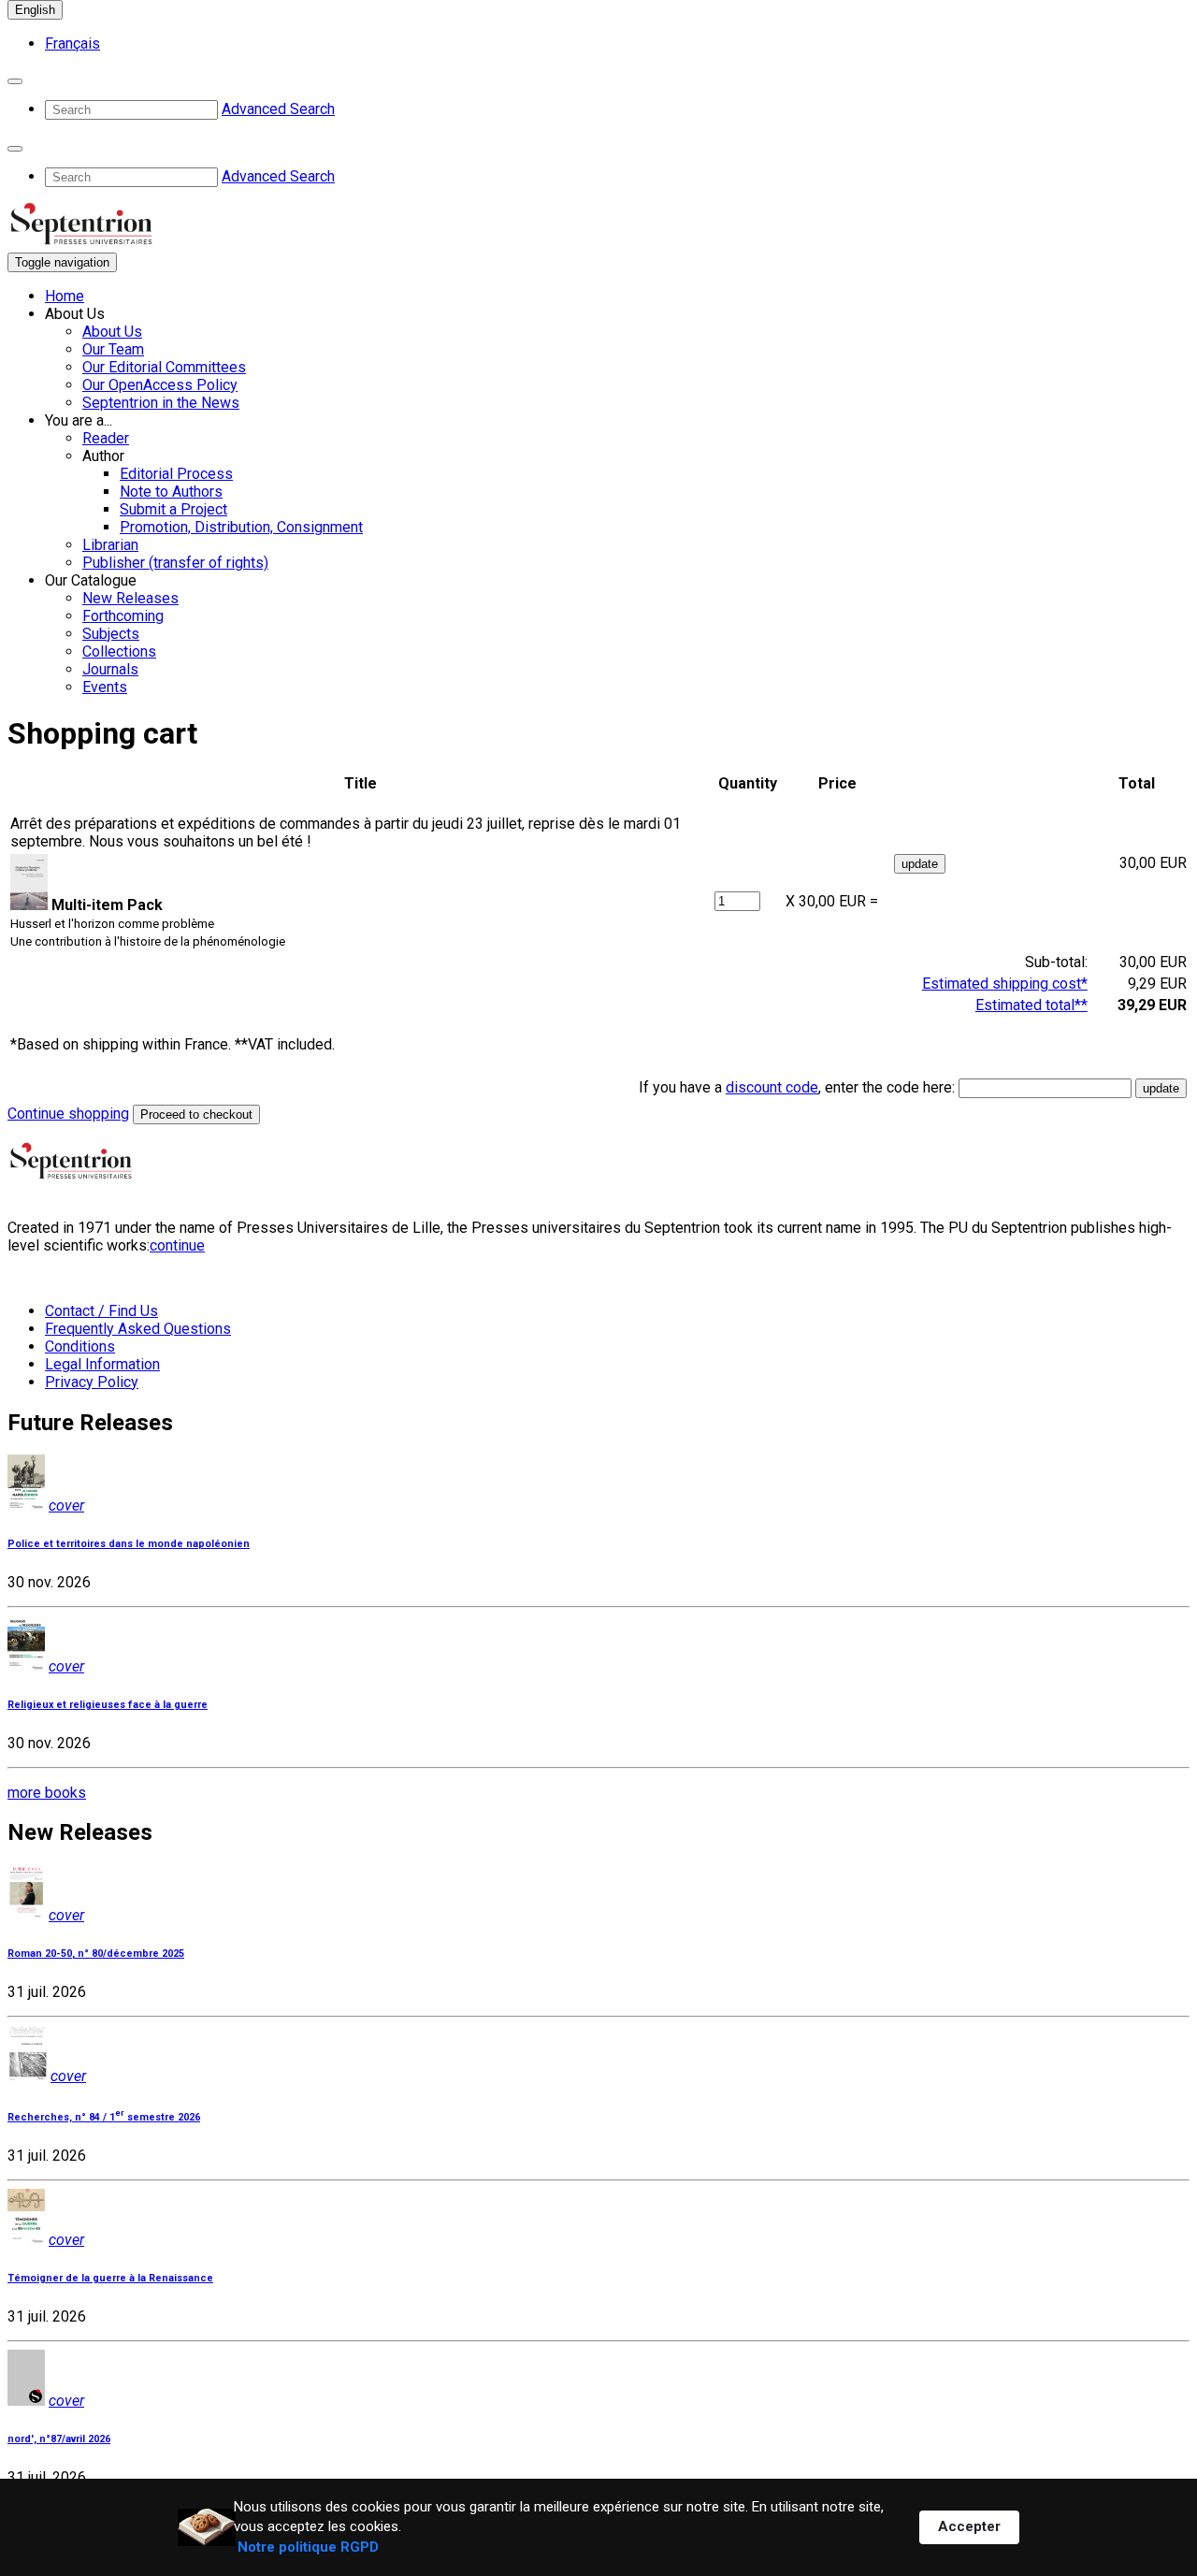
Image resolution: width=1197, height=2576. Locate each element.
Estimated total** (1031, 1005)
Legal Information (102, 1364)
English (35, 10)
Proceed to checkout (196, 1114)
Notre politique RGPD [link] (308, 2547)
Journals (110, 669)
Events (105, 687)
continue (177, 1245)
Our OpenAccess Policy (160, 385)
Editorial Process (176, 474)
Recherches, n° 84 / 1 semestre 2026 (104, 2117)
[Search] (15, 81)
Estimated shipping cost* (1005, 984)
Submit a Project (173, 509)
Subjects (111, 634)
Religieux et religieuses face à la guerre (108, 1705)
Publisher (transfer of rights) (175, 563)
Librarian (110, 545)
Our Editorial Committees (164, 367)
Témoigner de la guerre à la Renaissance (110, 2278)
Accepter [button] (969, 2526)
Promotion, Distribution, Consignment (241, 527)
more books (47, 1793)
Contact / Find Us (101, 1311)
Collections (119, 651)
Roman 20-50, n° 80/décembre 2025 (96, 1954)
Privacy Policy (92, 1382)
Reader (106, 438)
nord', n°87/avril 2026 (59, 2439)
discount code (772, 1087)
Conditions (80, 1346)
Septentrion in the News (161, 403)
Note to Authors (171, 492)
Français (72, 43)
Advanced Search (278, 109)
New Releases (130, 598)
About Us (112, 332)
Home (65, 296)
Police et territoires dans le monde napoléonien (129, 1544)
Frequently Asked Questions (138, 1329)
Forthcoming (123, 616)
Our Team (113, 349)
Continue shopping (68, 1114)
